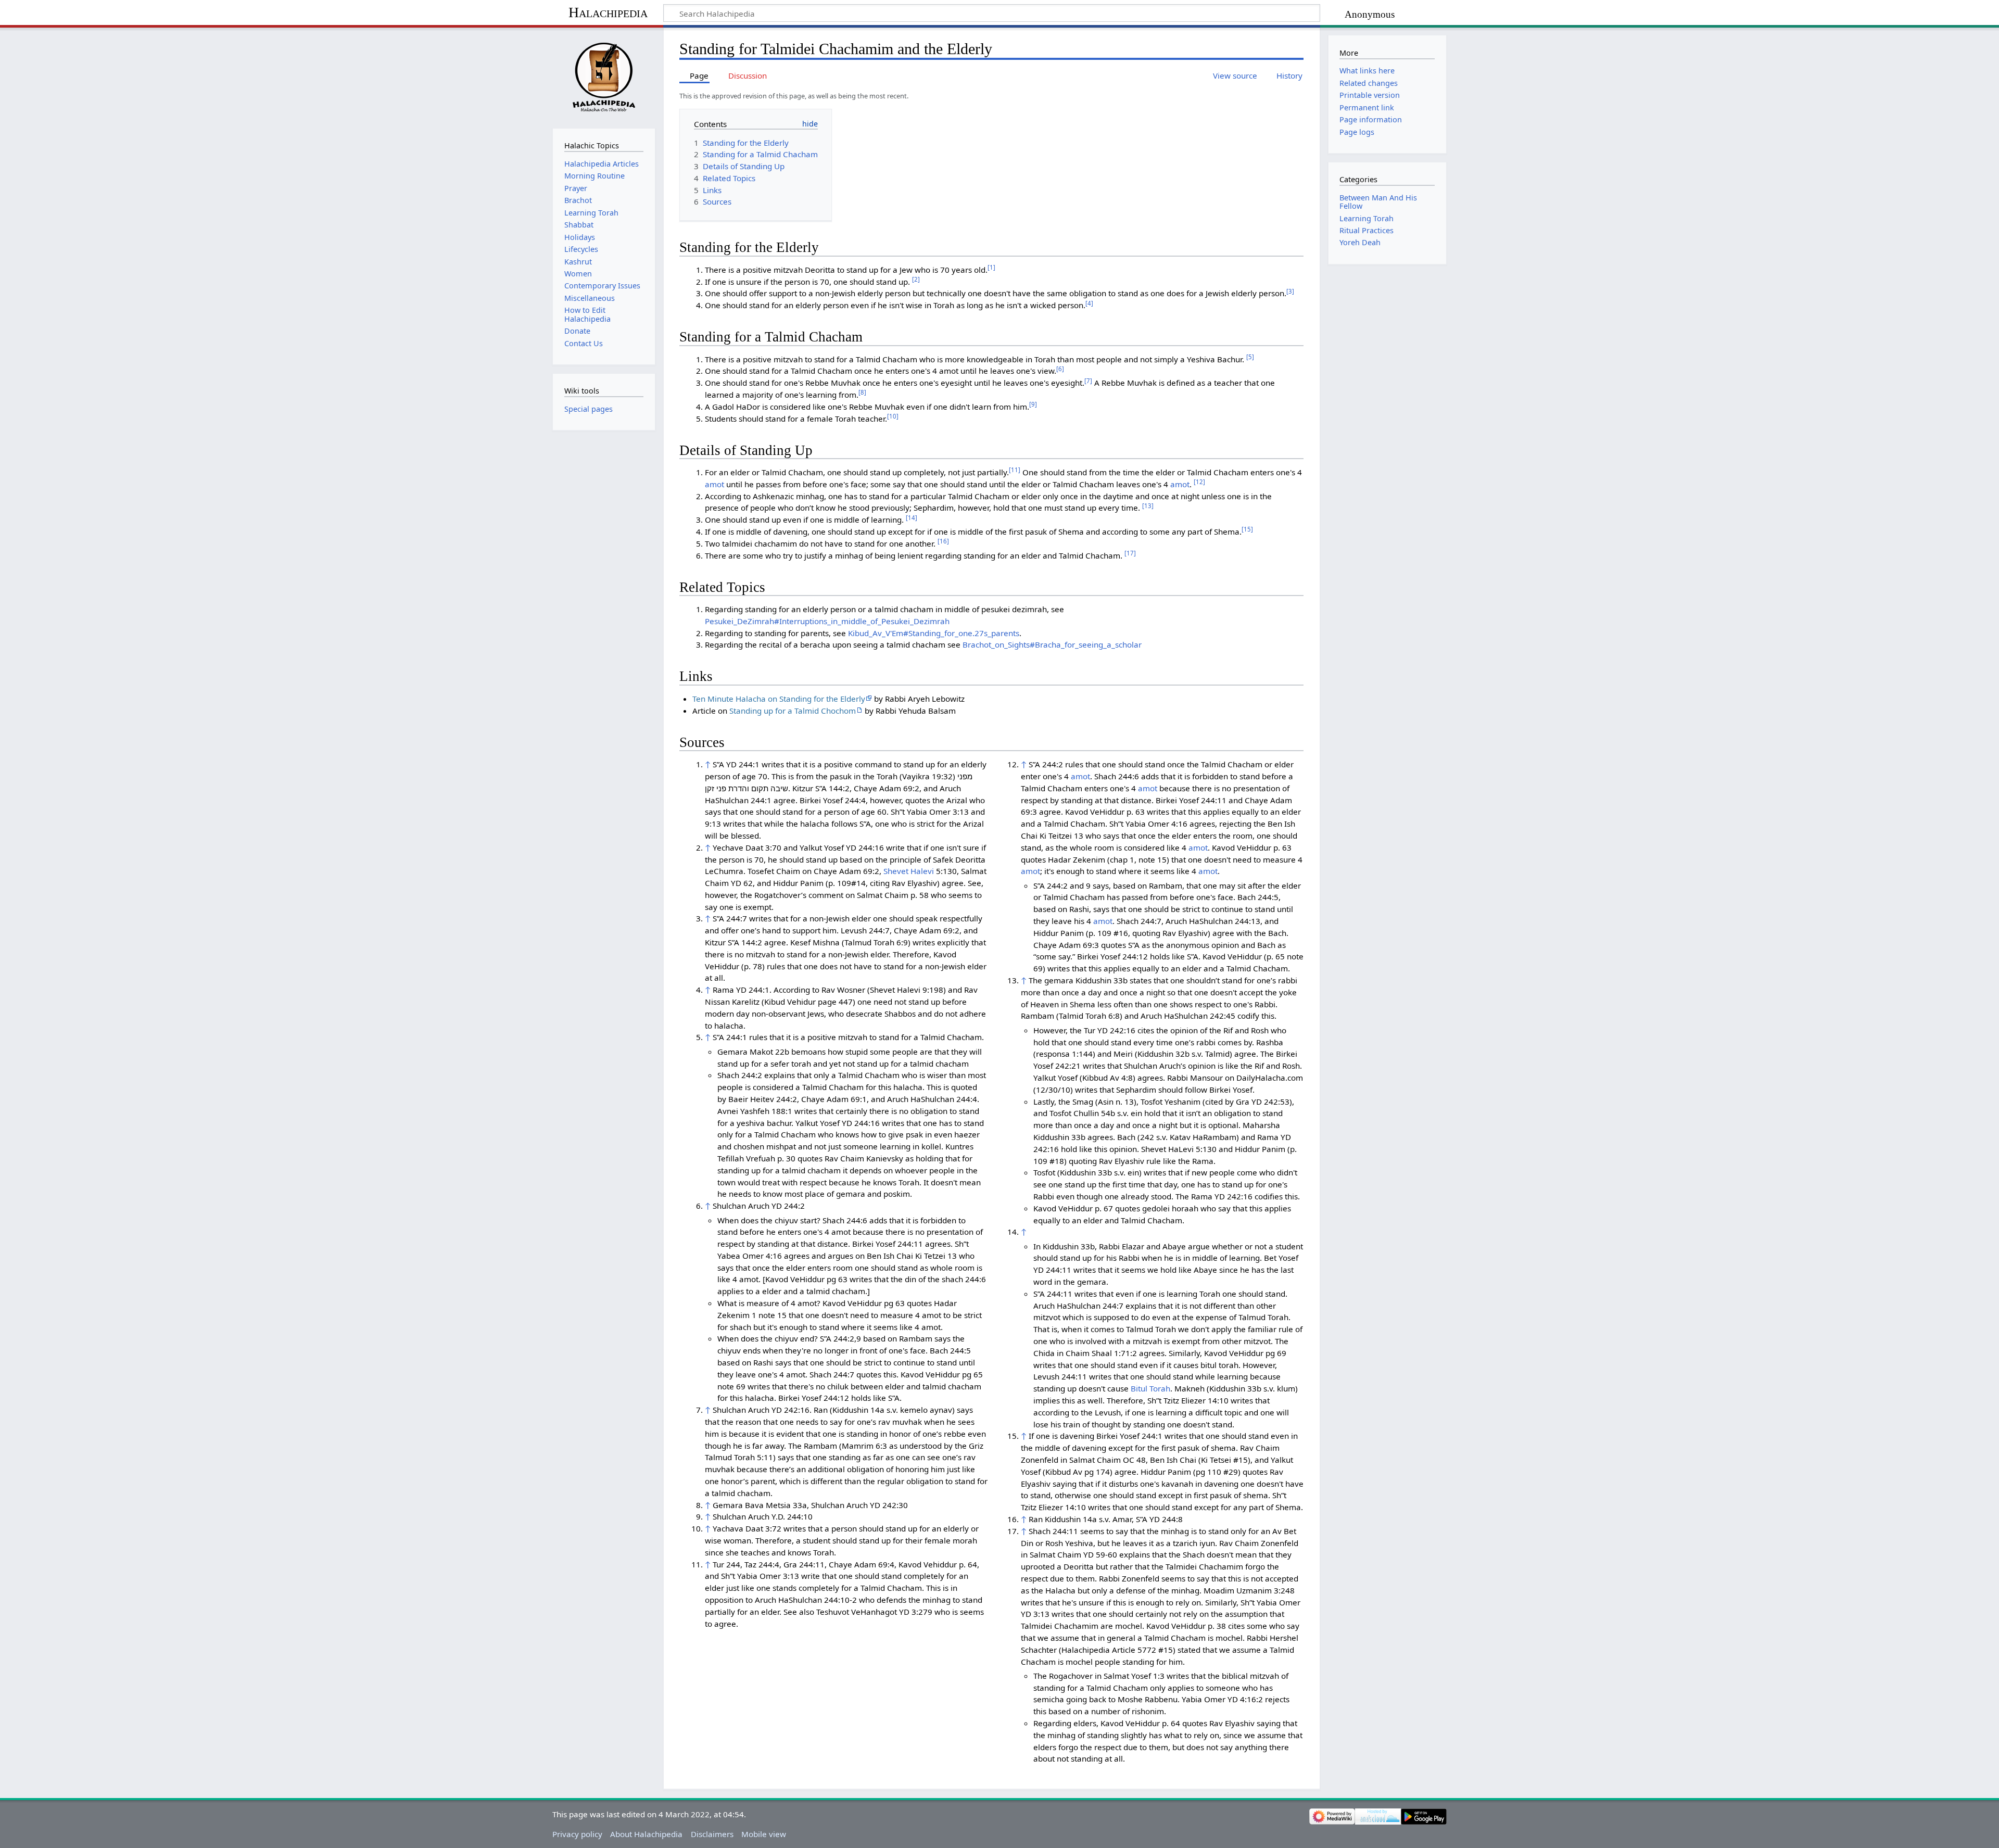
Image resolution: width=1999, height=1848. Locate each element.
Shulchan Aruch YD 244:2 (759, 1206)
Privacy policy (577, 1834)
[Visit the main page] (604, 77)
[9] (1033, 404)
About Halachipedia (646, 1834)
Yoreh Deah (1360, 242)
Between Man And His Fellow (1378, 202)
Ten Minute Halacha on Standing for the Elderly (779, 699)
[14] (912, 518)
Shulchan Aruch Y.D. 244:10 (763, 1516)
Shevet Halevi (909, 871)
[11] (1015, 470)
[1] (991, 267)
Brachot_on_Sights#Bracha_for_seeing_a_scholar (1052, 644)
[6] (1060, 369)
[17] (1130, 553)
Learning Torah (1367, 218)
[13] (1148, 506)
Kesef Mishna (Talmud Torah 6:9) (850, 942)
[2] (916, 279)
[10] (893, 416)
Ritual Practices (1367, 230)
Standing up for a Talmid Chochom (793, 711)
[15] (1247, 529)
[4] (1089, 303)
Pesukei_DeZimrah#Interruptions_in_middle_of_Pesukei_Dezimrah (827, 621)
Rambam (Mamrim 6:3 (845, 1446)
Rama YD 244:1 (741, 990)
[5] (1250, 357)
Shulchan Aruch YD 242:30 (859, 1505)
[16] (943, 541)
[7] (1088, 381)
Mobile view (764, 1834)
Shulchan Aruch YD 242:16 (761, 1410)
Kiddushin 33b (1069, 1246)
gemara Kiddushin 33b (1086, 980)
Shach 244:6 (845, 1220)
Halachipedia (608, 12)
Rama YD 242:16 (1222, 1196)
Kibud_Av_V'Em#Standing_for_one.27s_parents (934, 633)
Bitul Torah (1150, 1388)
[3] (1290, 291)
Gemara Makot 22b (753, 1052)
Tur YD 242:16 (1110, 1030)
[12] (1199, 482)
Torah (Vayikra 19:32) (916, 776)
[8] (862, 392)
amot (714, 484)
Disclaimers (712, 1834)
